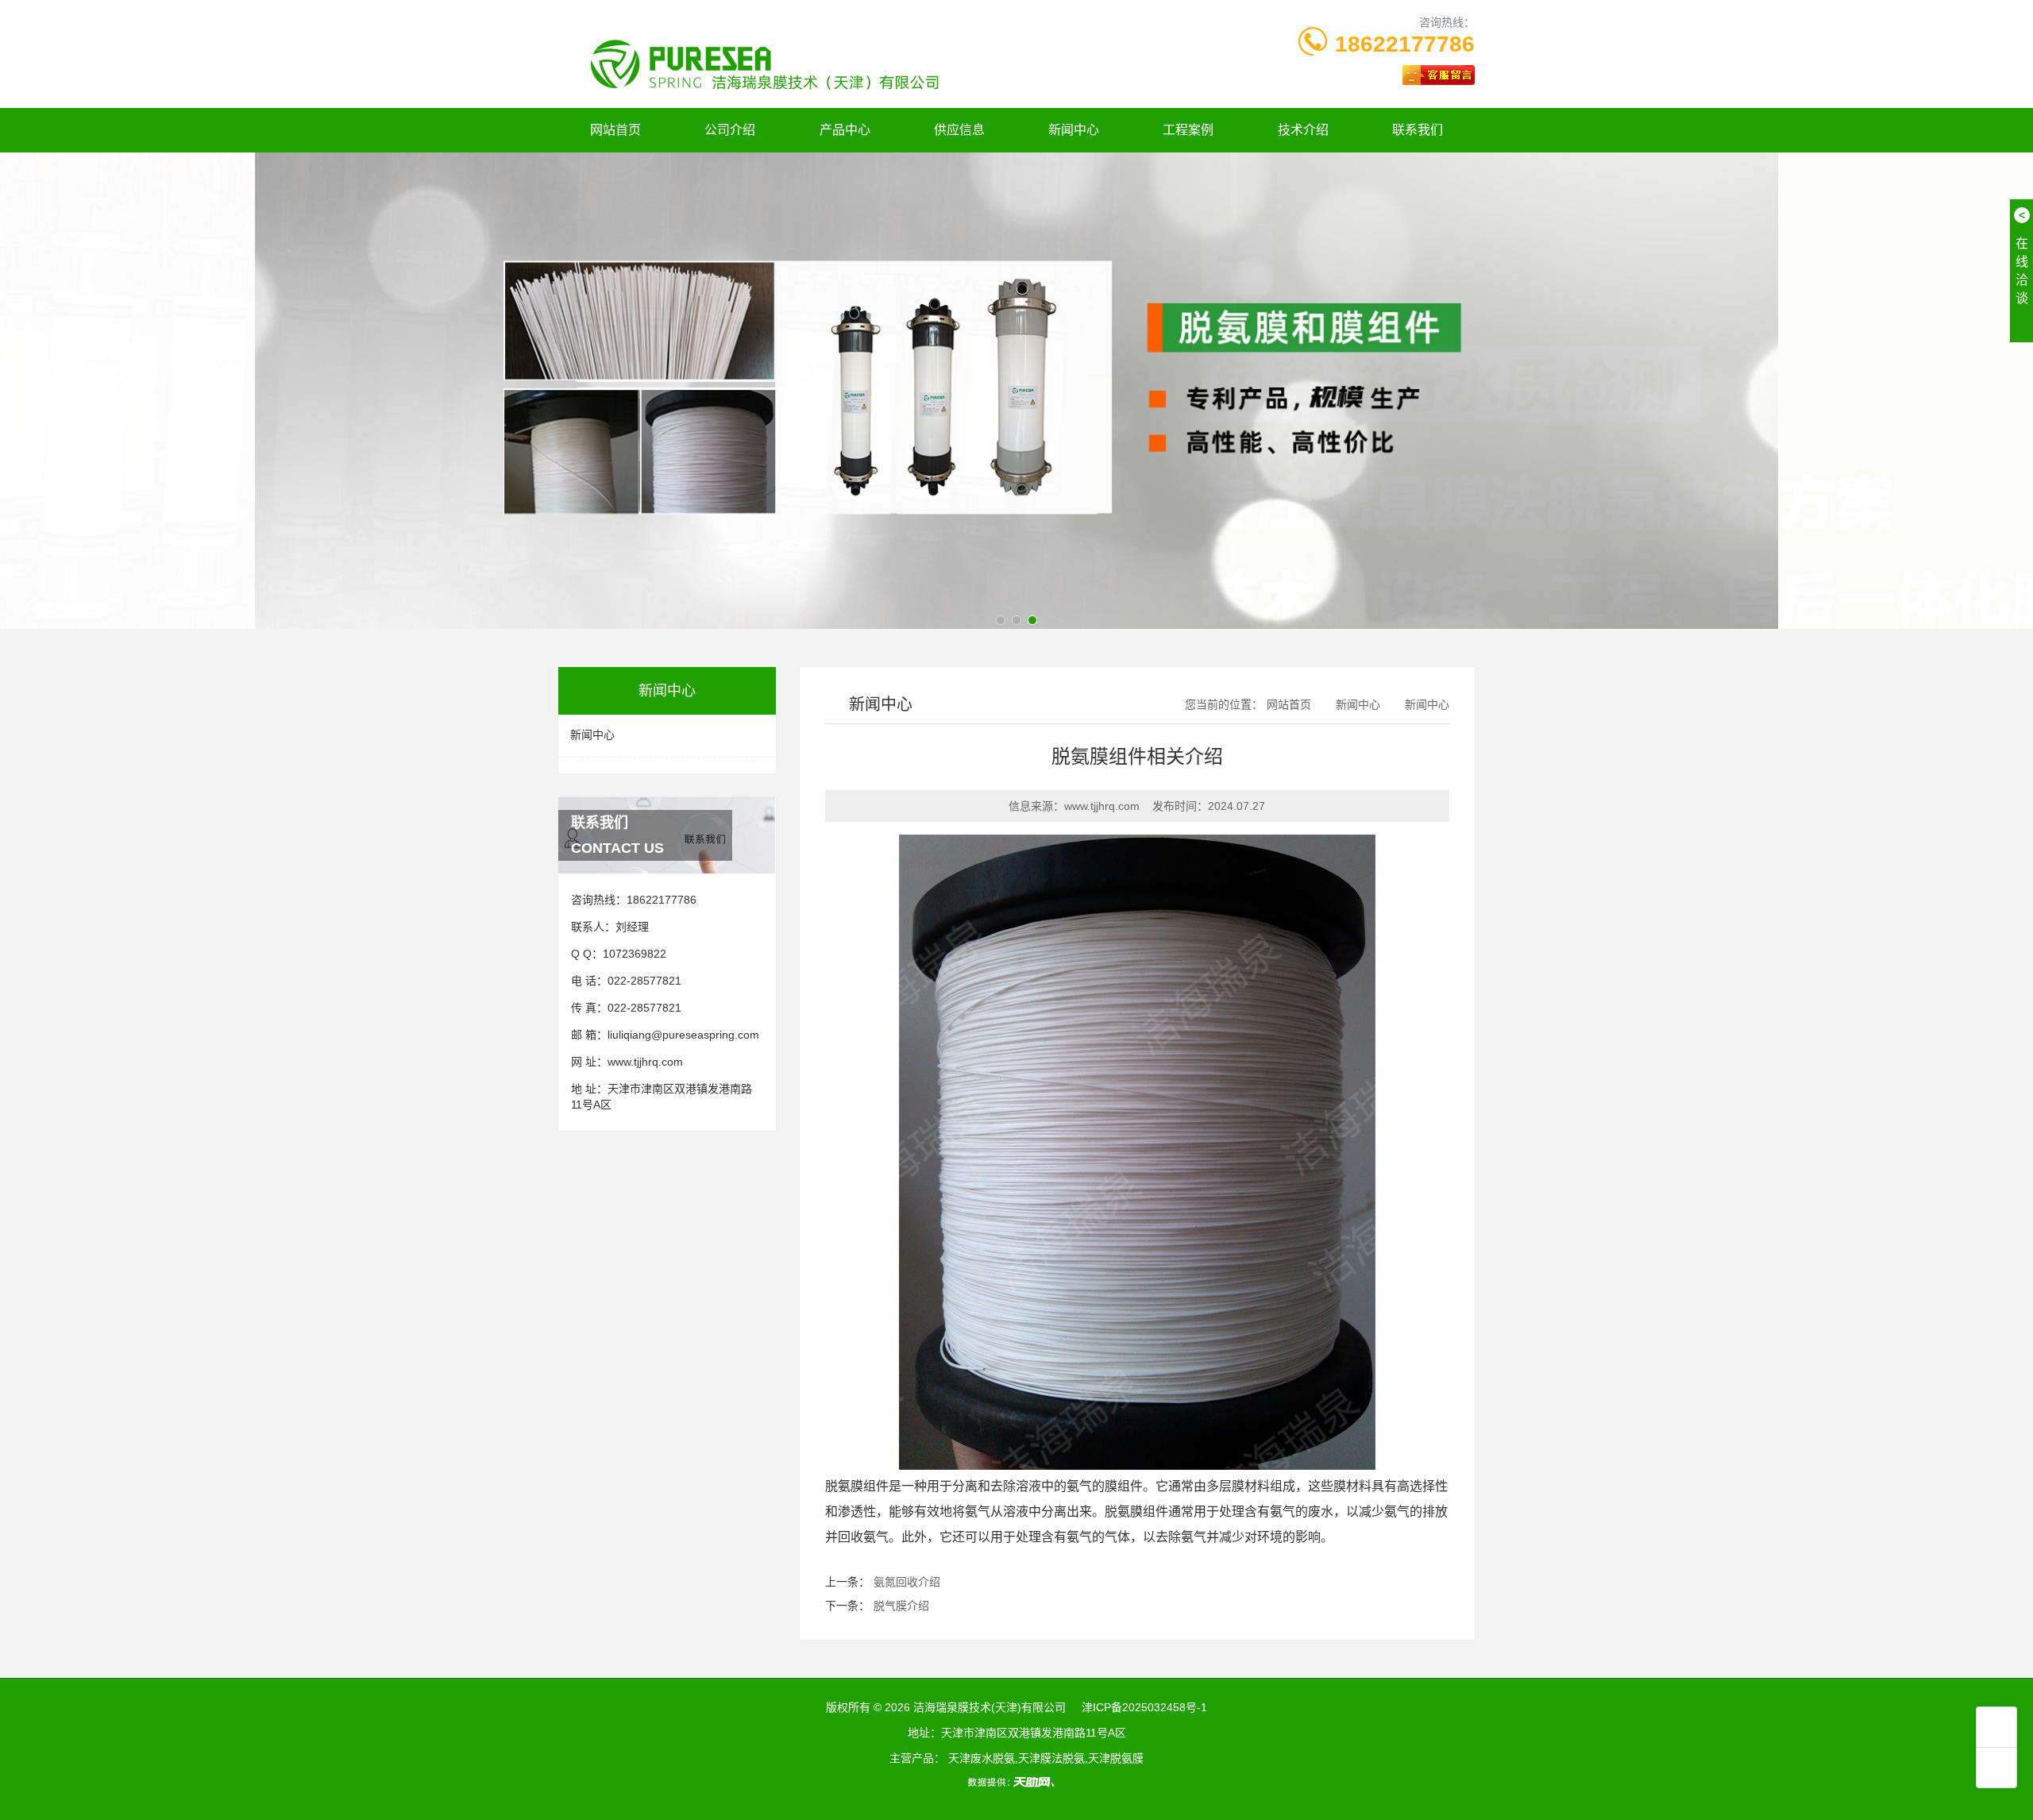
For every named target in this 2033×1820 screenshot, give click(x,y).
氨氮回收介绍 (907, 1582)
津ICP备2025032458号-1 (1144, 1707)
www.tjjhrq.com (645, 1062)
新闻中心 (1074, 130)
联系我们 (1418, 130)
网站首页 (615, 130)
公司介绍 (730, 130)
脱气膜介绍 (901, 1606)
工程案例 (1188, 130)
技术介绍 (1303, 130)
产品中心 (845, 130)
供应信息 (959, 130)
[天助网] (1016, 1782)
